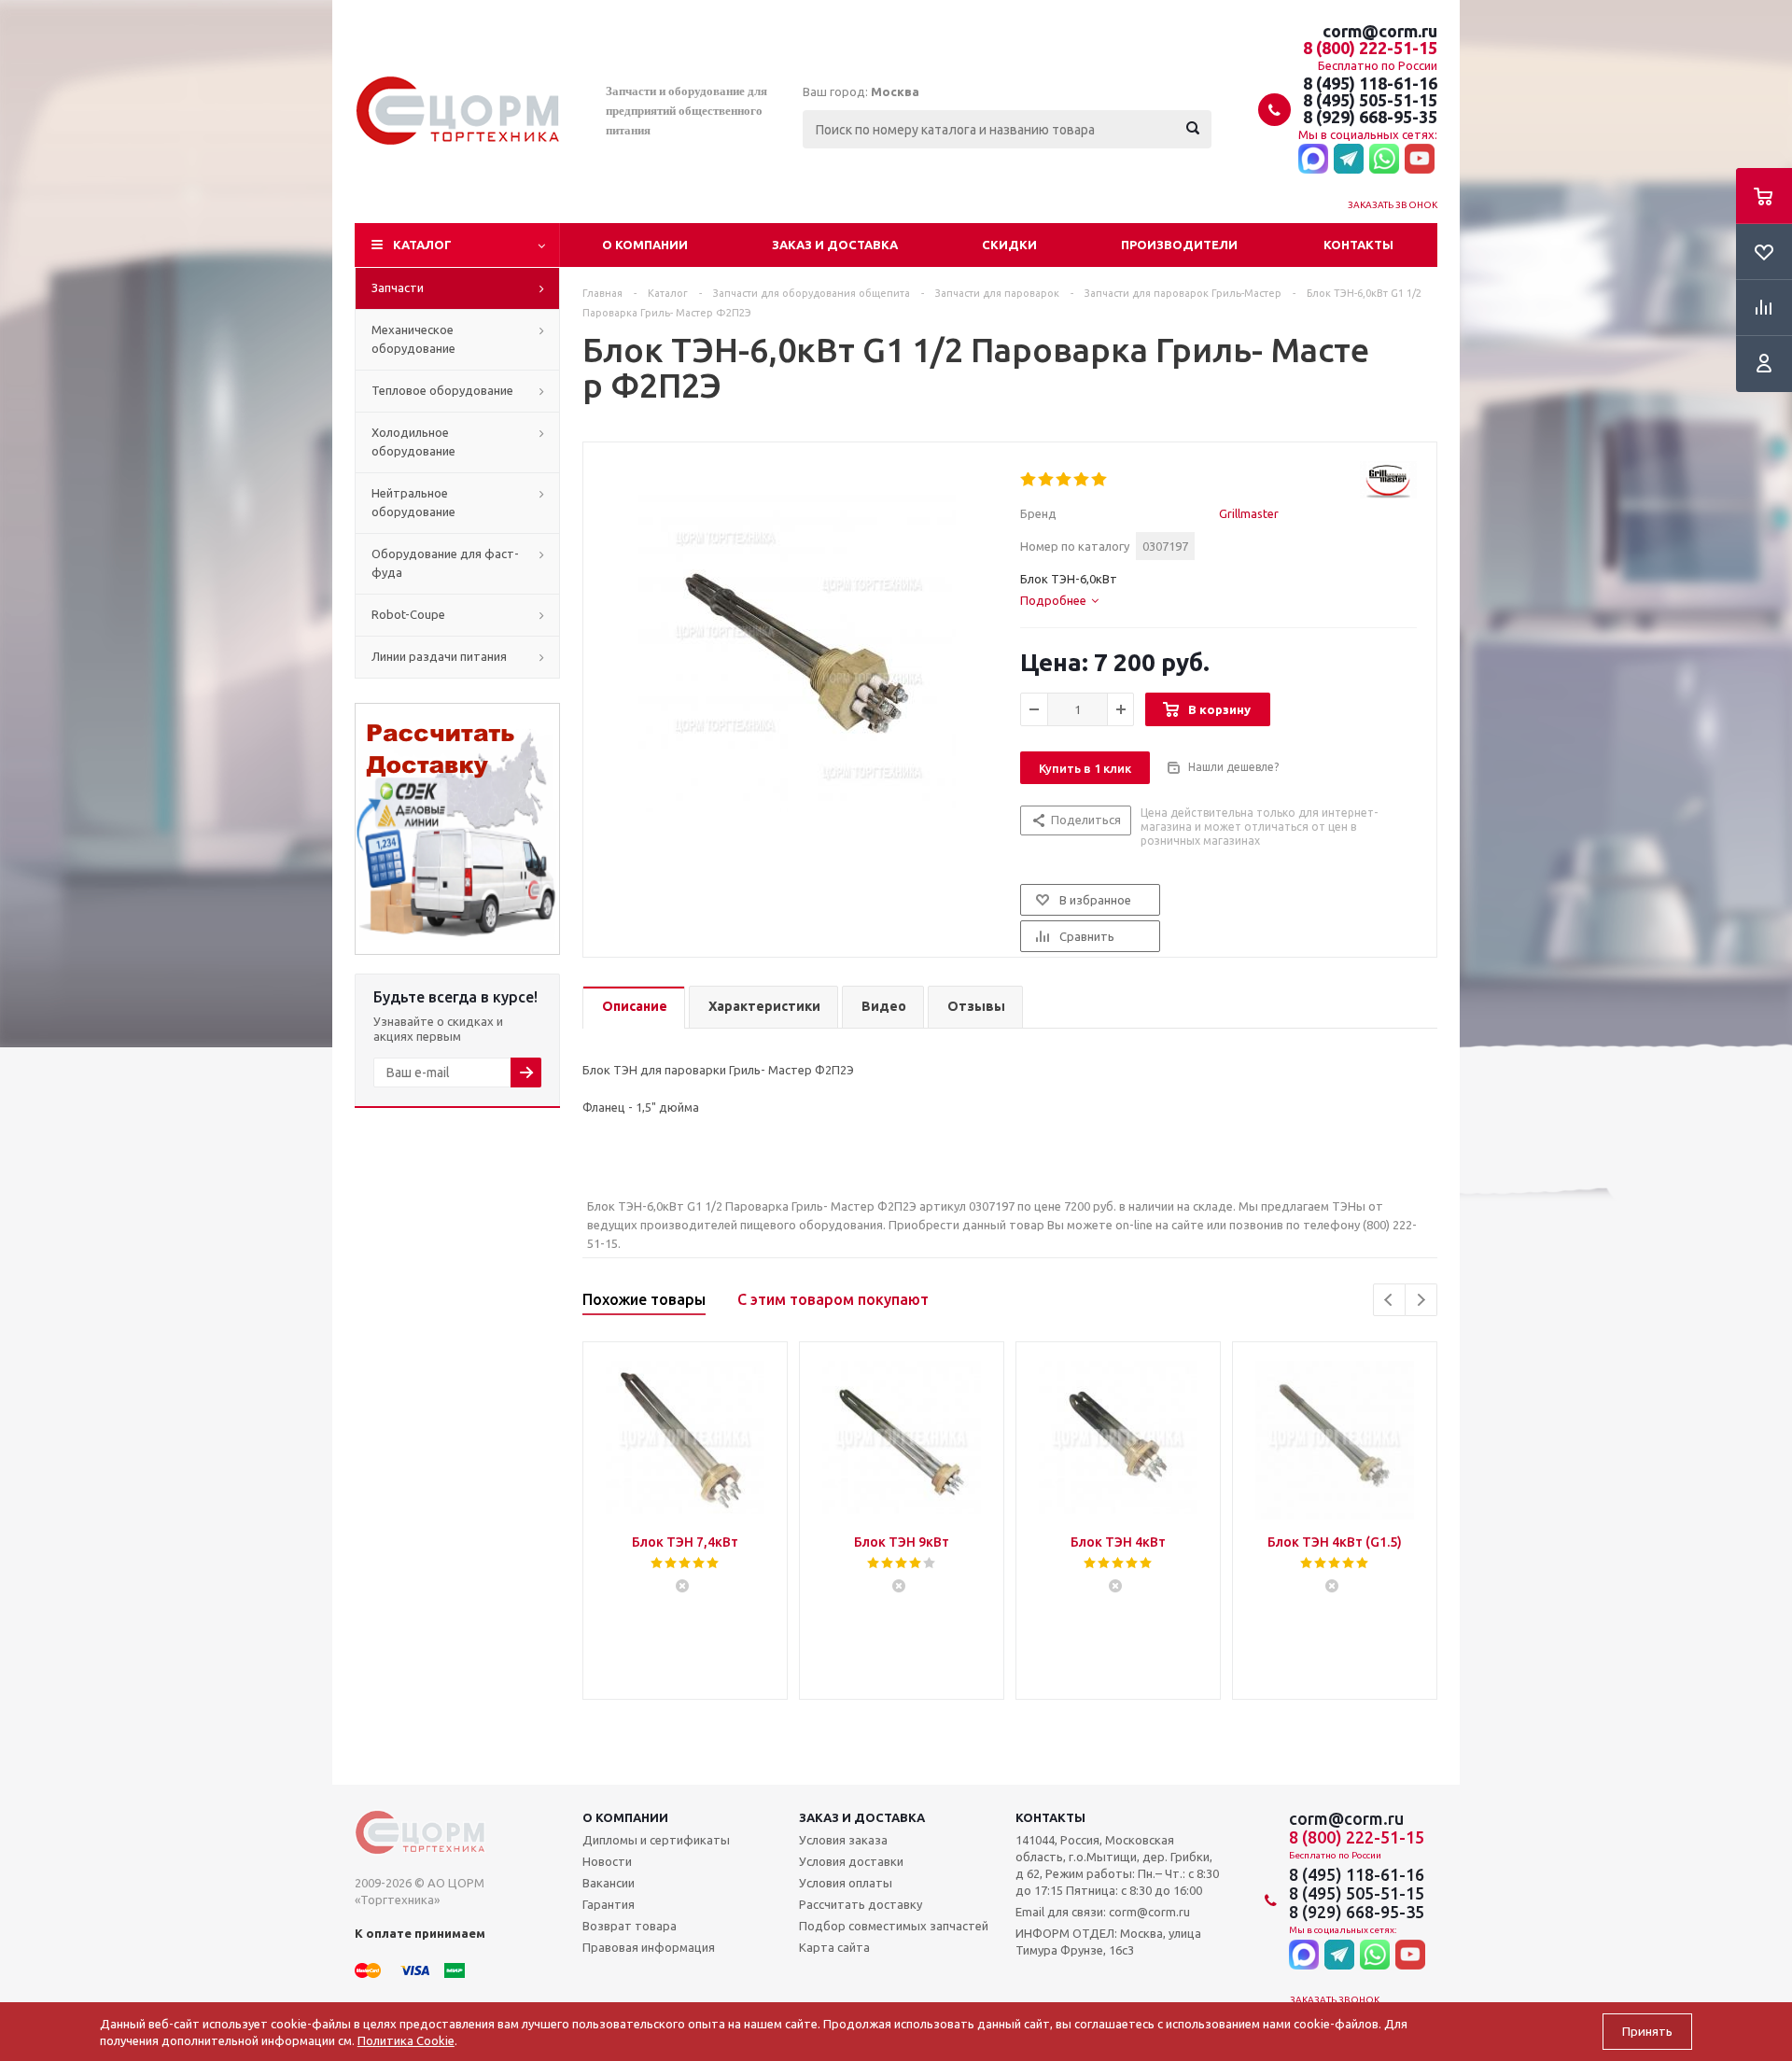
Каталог (422, 245)
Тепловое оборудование (442, 390)
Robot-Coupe (408, 614)
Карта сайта (834, 1947)
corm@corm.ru (1380, 31)
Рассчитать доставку (861, 1904)
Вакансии (609, 1883)
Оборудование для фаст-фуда (445, 563)
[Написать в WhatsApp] (1384, 160)
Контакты (1358, 245)
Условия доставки (851, 1861)
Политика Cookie (406, 2040)
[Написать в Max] (1313, 160)
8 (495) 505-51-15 (1370, 100)
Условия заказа (843, 1840)
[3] (1064, 480)
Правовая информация (649, 1947)
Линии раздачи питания (439, 656)
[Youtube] (1420, 160)
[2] (1047, 480)
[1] (1029, 480)
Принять (1647, 2032)
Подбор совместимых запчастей (894, 1926)
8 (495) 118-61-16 (1370, 83)
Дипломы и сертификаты (656, 1840)
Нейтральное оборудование (413, 502)
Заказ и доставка (835, 245)
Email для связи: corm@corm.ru (1103, 1912)
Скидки (1009, 245)
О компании (645, 245)
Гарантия (609, 1904)
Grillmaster (1249, 513)
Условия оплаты (846, 1883)
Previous (1389, 1300)
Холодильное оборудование (413, 442)
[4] (1082, 480)
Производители (1179, 245)
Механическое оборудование (413, 339)
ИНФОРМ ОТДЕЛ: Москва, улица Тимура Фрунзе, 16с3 (1108, 1942)
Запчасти (398, 287)
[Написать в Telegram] (1349, 160)
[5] (1100, 480)
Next (1421, 1300)
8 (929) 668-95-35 (1370, 117)
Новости (607, 1861)
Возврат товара (630, 1926)
